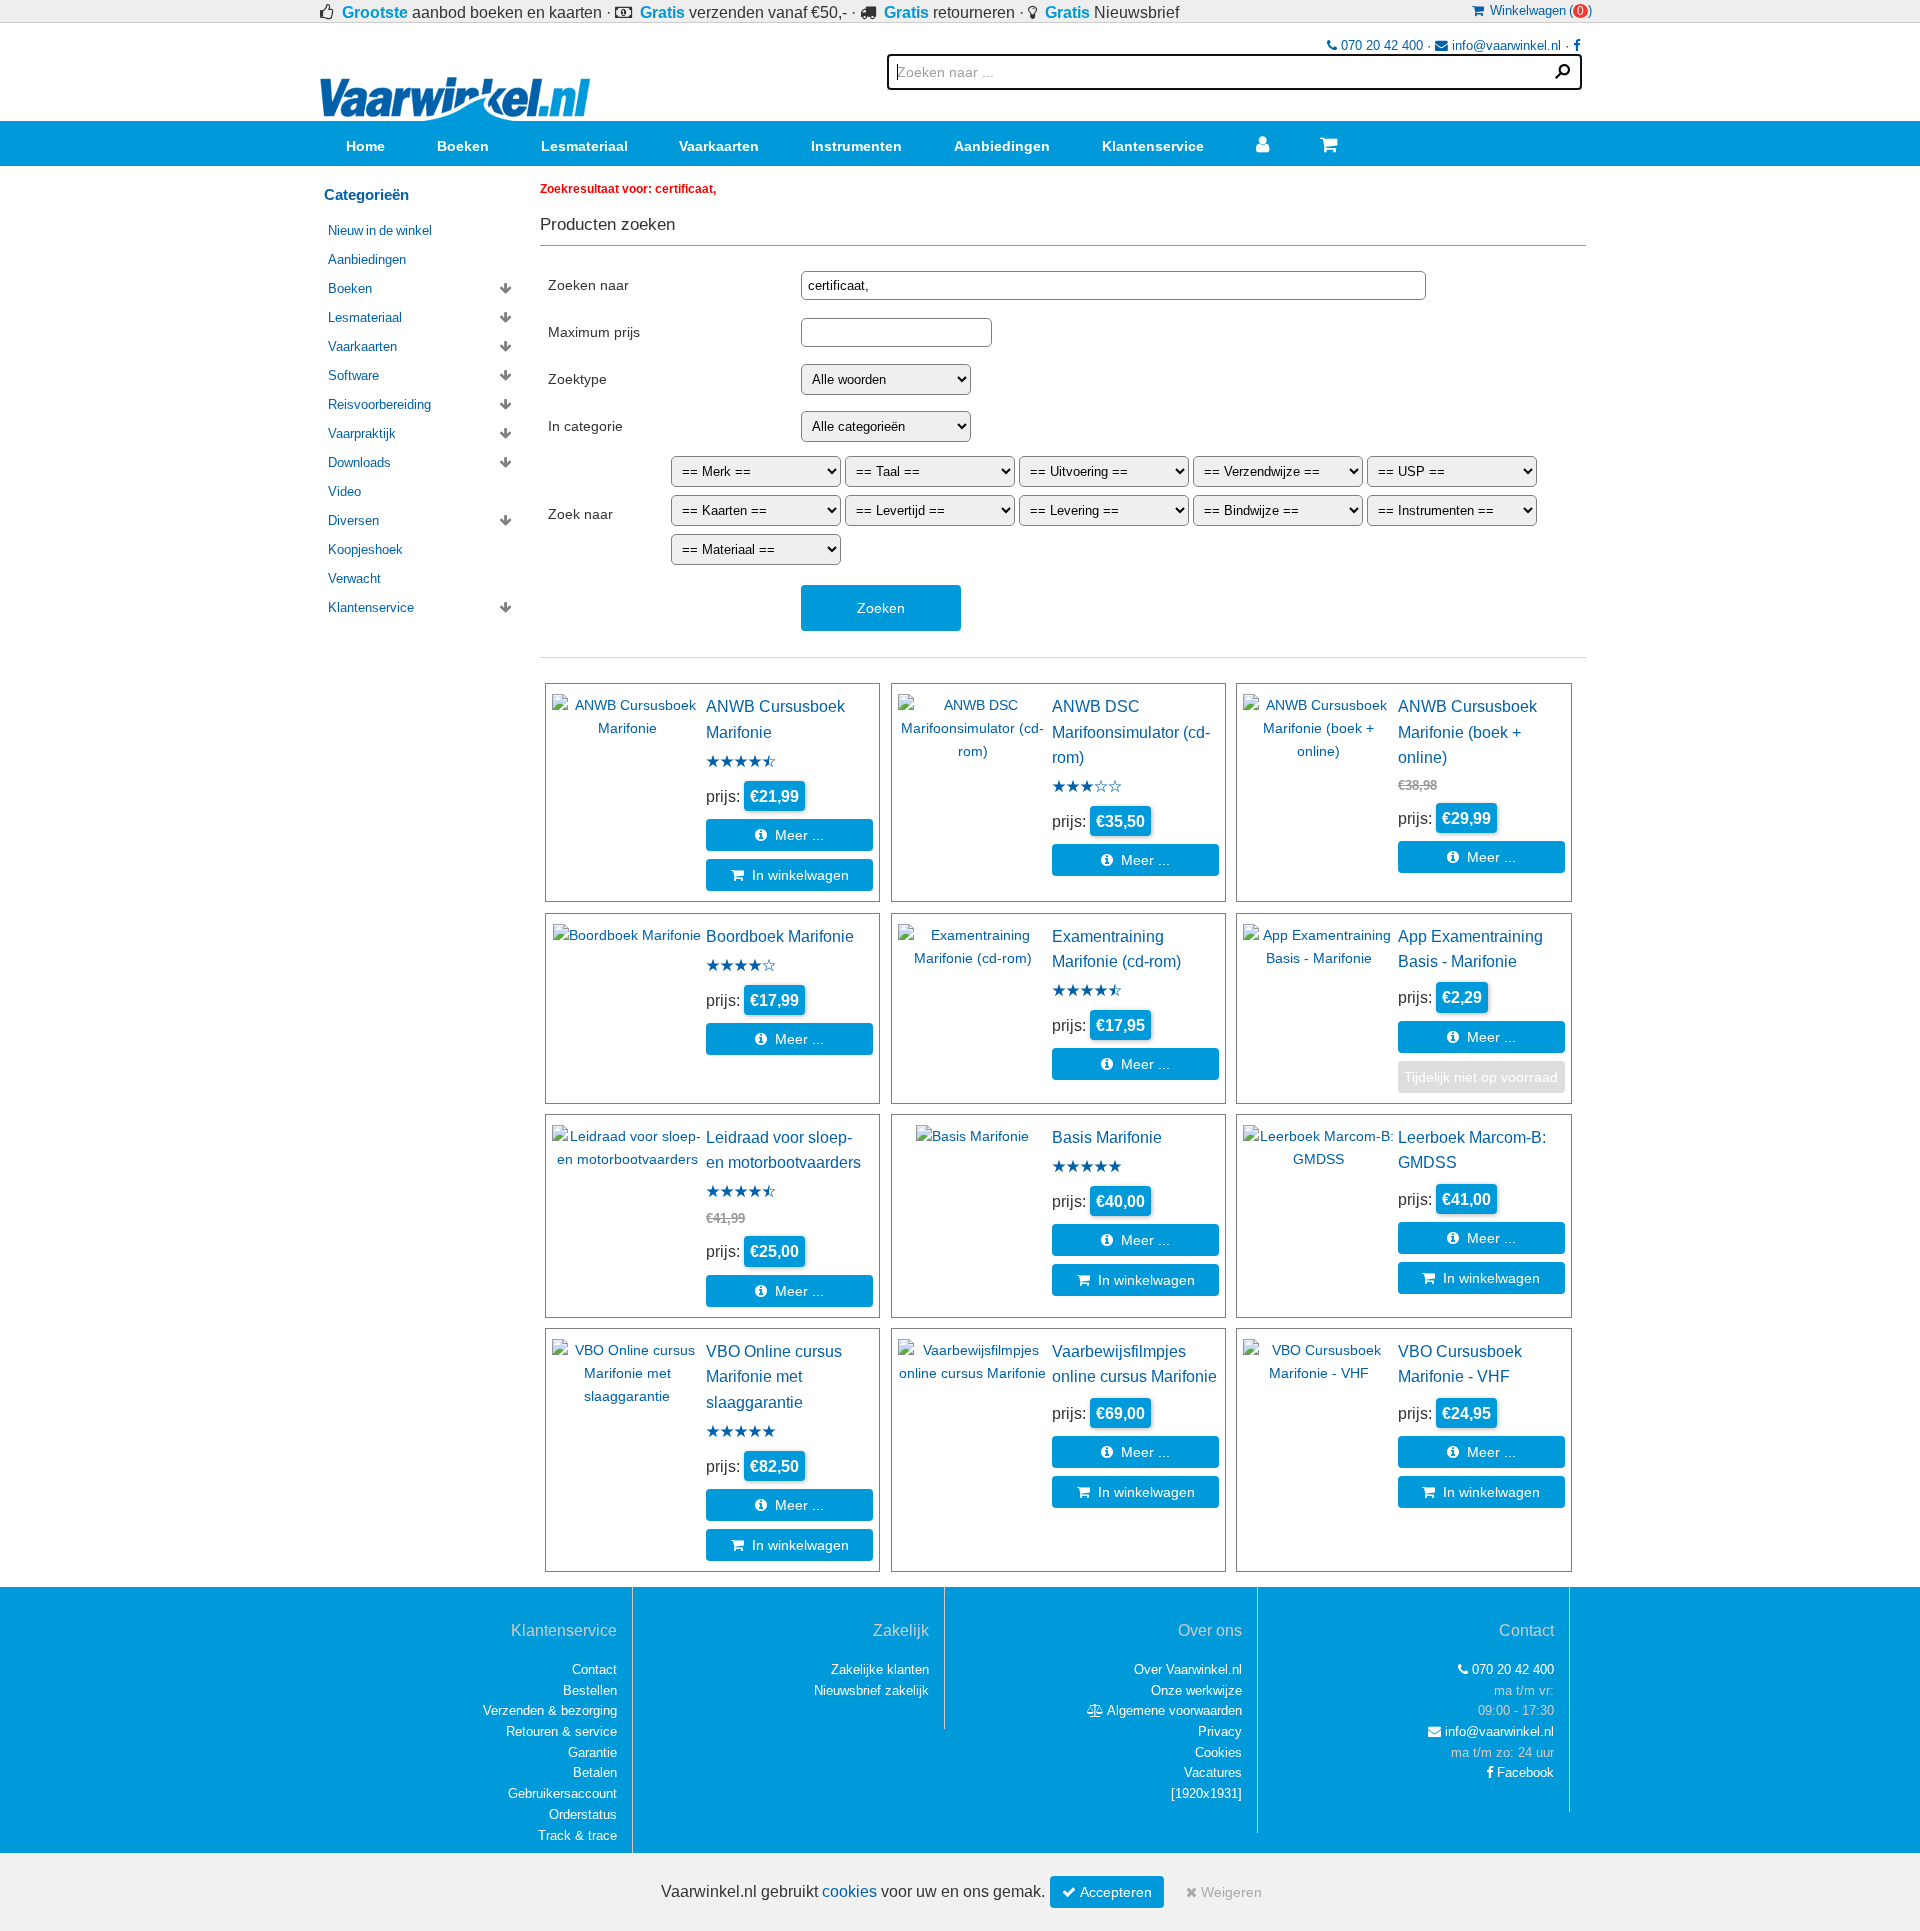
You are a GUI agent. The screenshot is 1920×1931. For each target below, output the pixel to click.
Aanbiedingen (1002, 146)
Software (353, 375)
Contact (594, 1669)
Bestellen (590, 1690)
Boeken (463, 146)
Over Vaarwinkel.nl (1188, 1669)
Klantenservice (1153, 146)
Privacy (1220, 1731)
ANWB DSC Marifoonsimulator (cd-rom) (1131, 731)
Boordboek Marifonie (780, 936)
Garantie (592, 1752)
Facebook (1523, 1772)
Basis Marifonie (1107, 1137)
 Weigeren (1224, 1892)
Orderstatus (583, 1814)
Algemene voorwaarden (1173, 1710)
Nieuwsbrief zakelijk (871, 1690)
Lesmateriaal (584, 146)
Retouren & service (561, 1731)
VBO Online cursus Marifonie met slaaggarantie (774, 1376)
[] (1206, 1793)
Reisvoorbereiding (379, 404)
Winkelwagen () (1538, 10)
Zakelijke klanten (880, 1669)
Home (365, 146)
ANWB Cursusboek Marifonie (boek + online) (1467, 731)
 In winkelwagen (790, 875)
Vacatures (1213, 1772)
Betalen (595, 1772)
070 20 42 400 (1380, 45)
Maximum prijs (594, 332)
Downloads (359, 462)
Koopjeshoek (365, 549)
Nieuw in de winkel (380, 230)
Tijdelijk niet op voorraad (1481, 1077)
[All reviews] (741, 763)
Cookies (1218, 1752)
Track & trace (577, 1835)
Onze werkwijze (1196, 1690)
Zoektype (577, 379)
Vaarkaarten (719, 146)
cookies (849, 1891)
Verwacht (354, 578)
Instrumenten (856, 146)
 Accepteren (1107, 1892)
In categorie (585, 426)
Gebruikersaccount (562, 1793)
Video (344, 491)
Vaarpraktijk (362, 433)
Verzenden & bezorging (550, 1710)
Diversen (353, 520)
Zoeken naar (588, 285)
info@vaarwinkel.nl (1504, 45)
